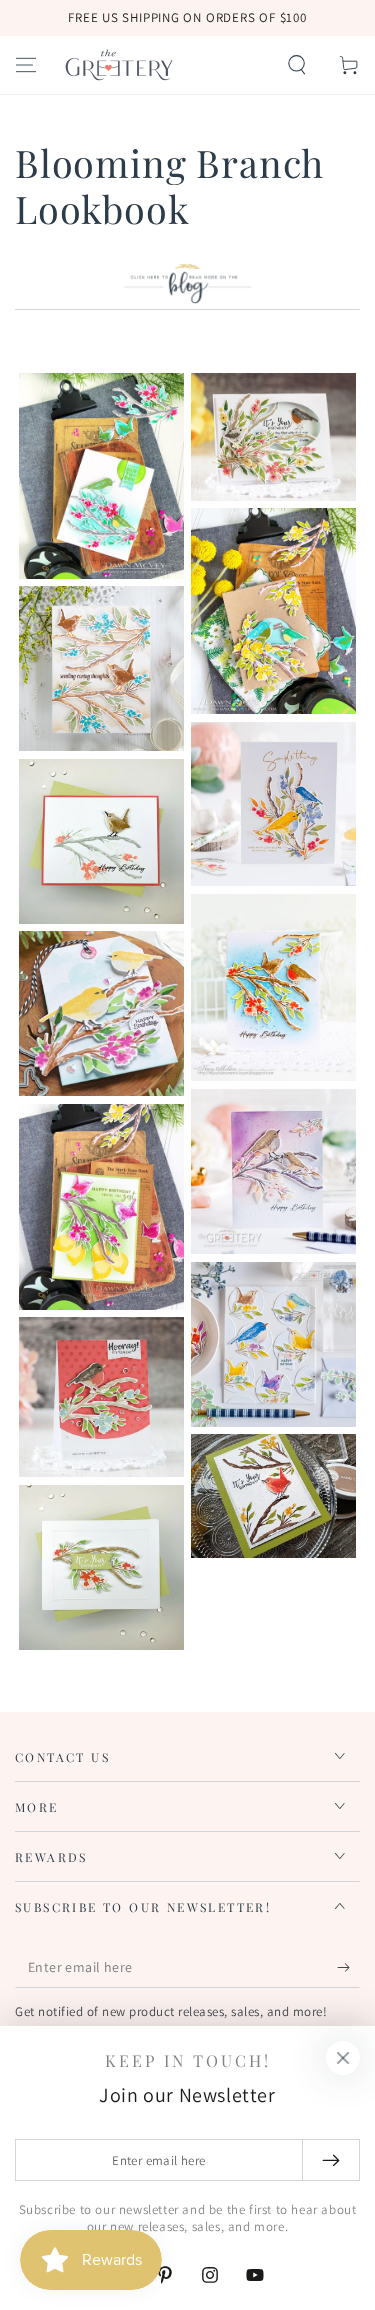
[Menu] (26, 65)
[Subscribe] (348, 1968)
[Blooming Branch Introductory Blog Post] (187, 299)
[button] (297, 65)
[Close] (343, 2058)
